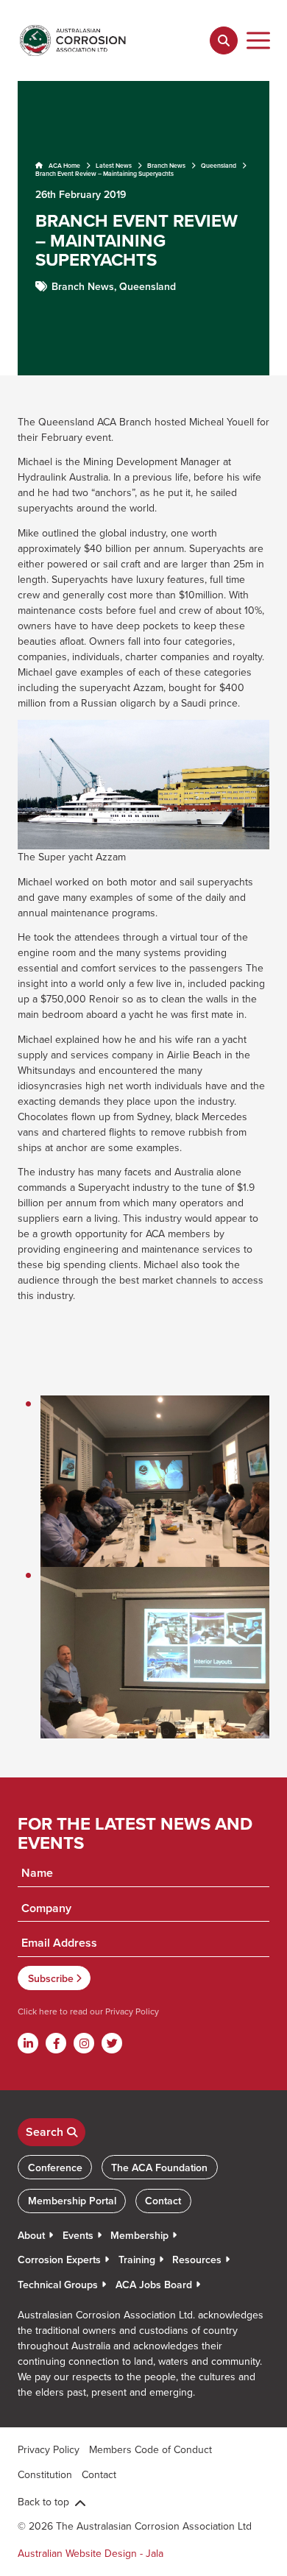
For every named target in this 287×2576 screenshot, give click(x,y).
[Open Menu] (259, 40)
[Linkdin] (28, 2043)
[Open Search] (224, 40)
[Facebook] (56, 2043)
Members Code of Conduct (150, 2449)
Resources (197, 2260)
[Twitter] (112, 2043)
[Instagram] (84, 2043)
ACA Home (64, 166)
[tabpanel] (143, 228)
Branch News (166, 166)
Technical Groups (58, 2285)
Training (137, 2260)
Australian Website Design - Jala (91, 2553)
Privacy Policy (131, 2011)
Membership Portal (72, 2201)
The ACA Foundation (159, 2168)
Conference (55, 2168)
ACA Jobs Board (154, 2285)
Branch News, (85, 286)
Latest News (114, 166)
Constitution (45, 2474)
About (31, 2235)
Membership (139, 2235)
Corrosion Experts (59, 2260)
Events (78, 2235)
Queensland (219, 166)
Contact (163, 2201)
